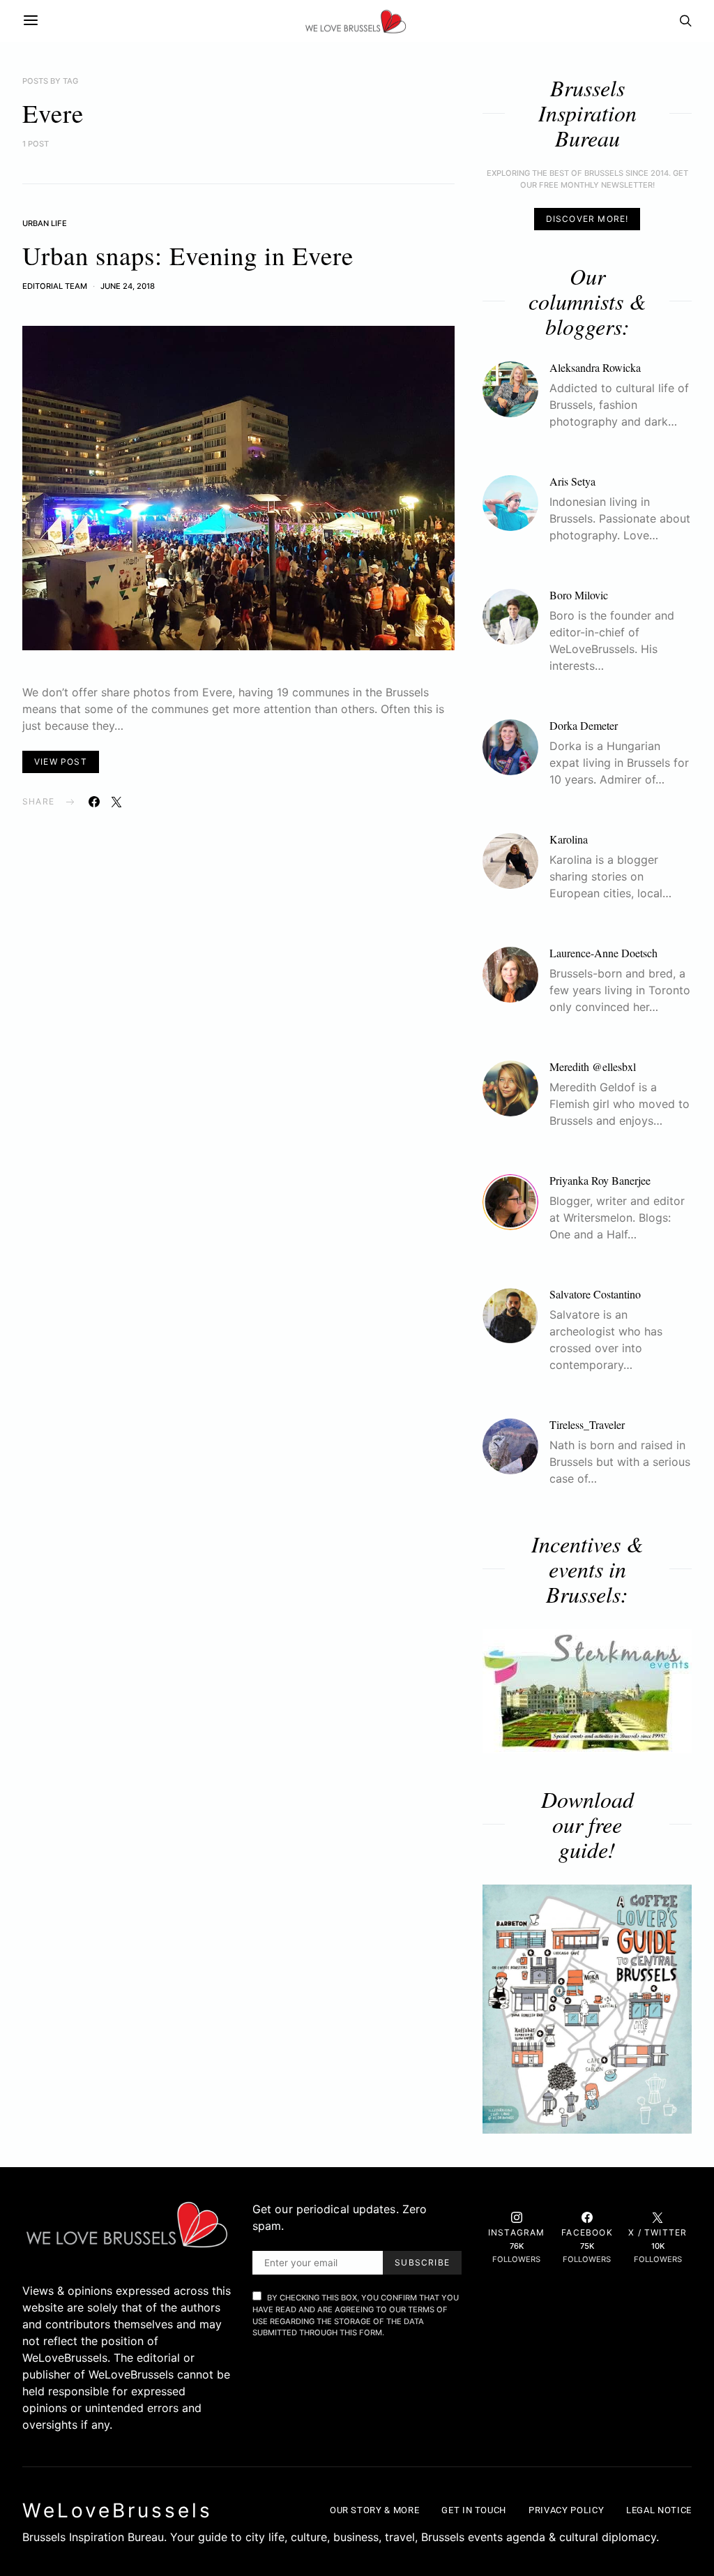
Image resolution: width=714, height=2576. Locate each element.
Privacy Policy (566, 2510)
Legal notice (659, 2510)
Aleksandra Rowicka (595, 367)
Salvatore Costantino (595, 1294)
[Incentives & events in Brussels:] (587, 1691)
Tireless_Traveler (587, 1424)
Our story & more (374, 2510)
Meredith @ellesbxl (593, 1066)
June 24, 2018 (128, 286)
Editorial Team (55, 286)
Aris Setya (572, 481)
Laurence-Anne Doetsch (603, 953)
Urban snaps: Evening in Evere (188, 255)
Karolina (569, 839)
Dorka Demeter (584, 725)
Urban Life (45, 223)
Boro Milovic (579, 595)
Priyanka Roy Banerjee (600, 1180)
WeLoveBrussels (117, 2510)
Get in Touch (474, 2510)
